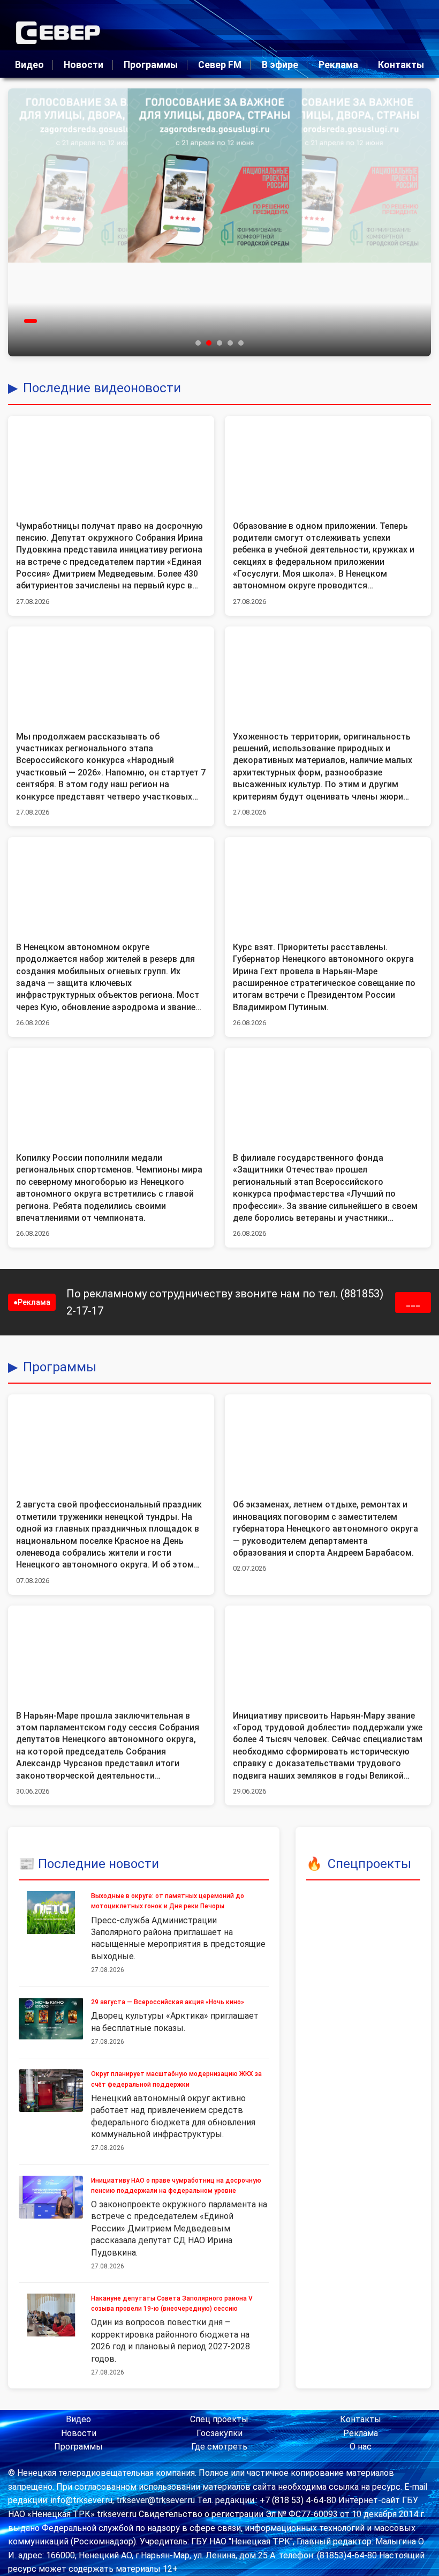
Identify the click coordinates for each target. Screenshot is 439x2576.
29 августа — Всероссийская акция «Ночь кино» (168, 2002)
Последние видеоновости (102, 388)
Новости (84, 65)
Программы (151, 65)
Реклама (338, 65)
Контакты (401, 65)
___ (413, 1302)
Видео (29, 65)
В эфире (280, 65)
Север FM (220, 65)
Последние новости (99, 1864)
